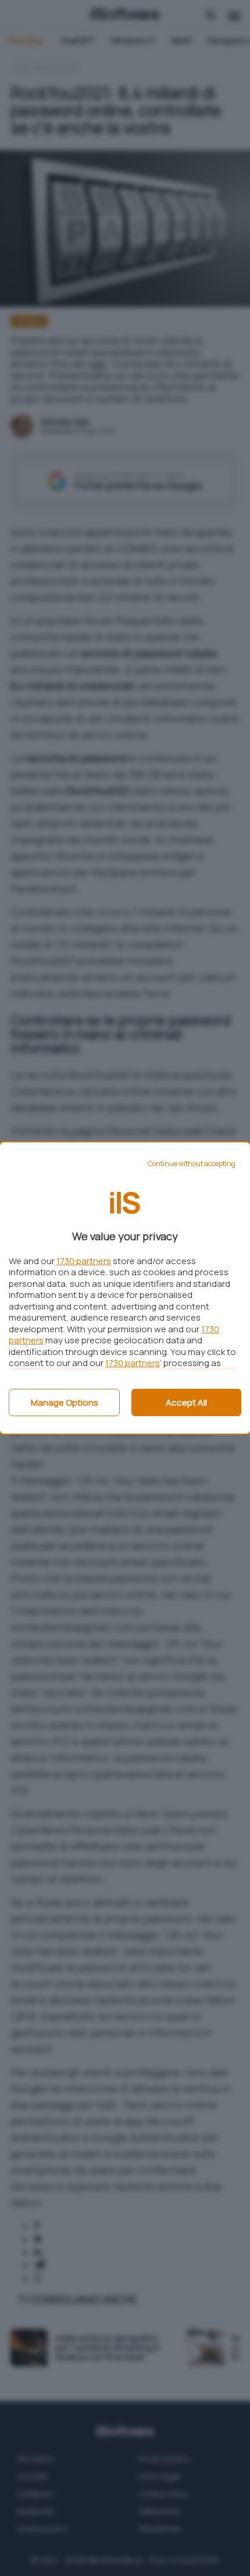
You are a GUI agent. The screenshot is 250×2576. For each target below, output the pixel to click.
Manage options (65, 1402)
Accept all (186, 1402)
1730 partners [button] (84, 1261)
